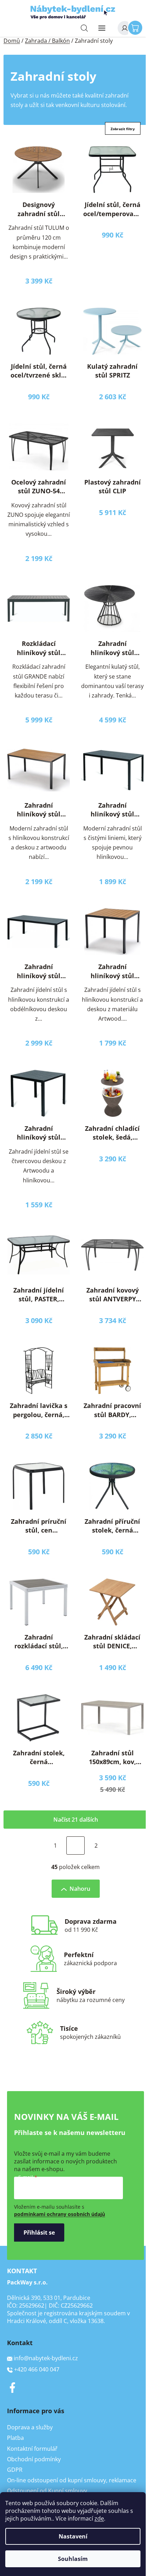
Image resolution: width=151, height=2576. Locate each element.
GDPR (15, 2470)
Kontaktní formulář (32, 2449)
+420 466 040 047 (37, 2369)
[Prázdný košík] (137, 27)
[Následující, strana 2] (75, 1846)
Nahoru (80, 1889)
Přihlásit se (39, 2233)
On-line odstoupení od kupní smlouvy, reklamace (72, 2480)
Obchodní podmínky (34, 2459)
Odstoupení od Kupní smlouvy (47, 2491)
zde (99, 2518)
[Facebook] (12, 2388)
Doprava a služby (30, 2427)
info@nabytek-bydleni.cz (46, 2358)
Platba (15, 2438)
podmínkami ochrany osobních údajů (60, 2214)
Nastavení (73, 2536)
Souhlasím (73, 2559)
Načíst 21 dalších (76, 1820)
